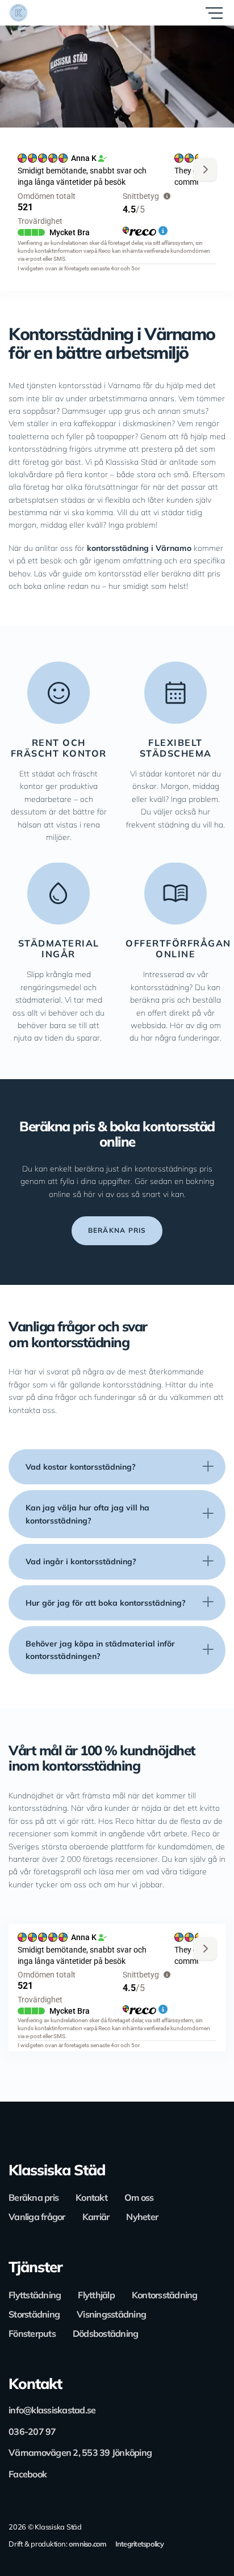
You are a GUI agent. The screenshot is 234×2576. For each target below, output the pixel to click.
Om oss (139, 2197)
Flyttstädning (35, 2295)
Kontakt (91, 2197)
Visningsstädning (111, 2314)
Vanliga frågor (37, 2217)
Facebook (28, 2474)
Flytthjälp (96, 2295)
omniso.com (88, 2544)
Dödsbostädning (106, 2333)
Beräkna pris (34, 2197)
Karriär (96, 2217)
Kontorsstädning (165, 2295)
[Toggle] (208, 1467)
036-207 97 (32, 2431)
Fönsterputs (32, 2333)
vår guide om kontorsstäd (96, 574)
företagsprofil (57, 1871)
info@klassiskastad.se (52, 2410)
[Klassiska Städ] (59, 13)
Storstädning (34, 2314)
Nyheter (142, 2217)
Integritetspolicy (139, 2544)
